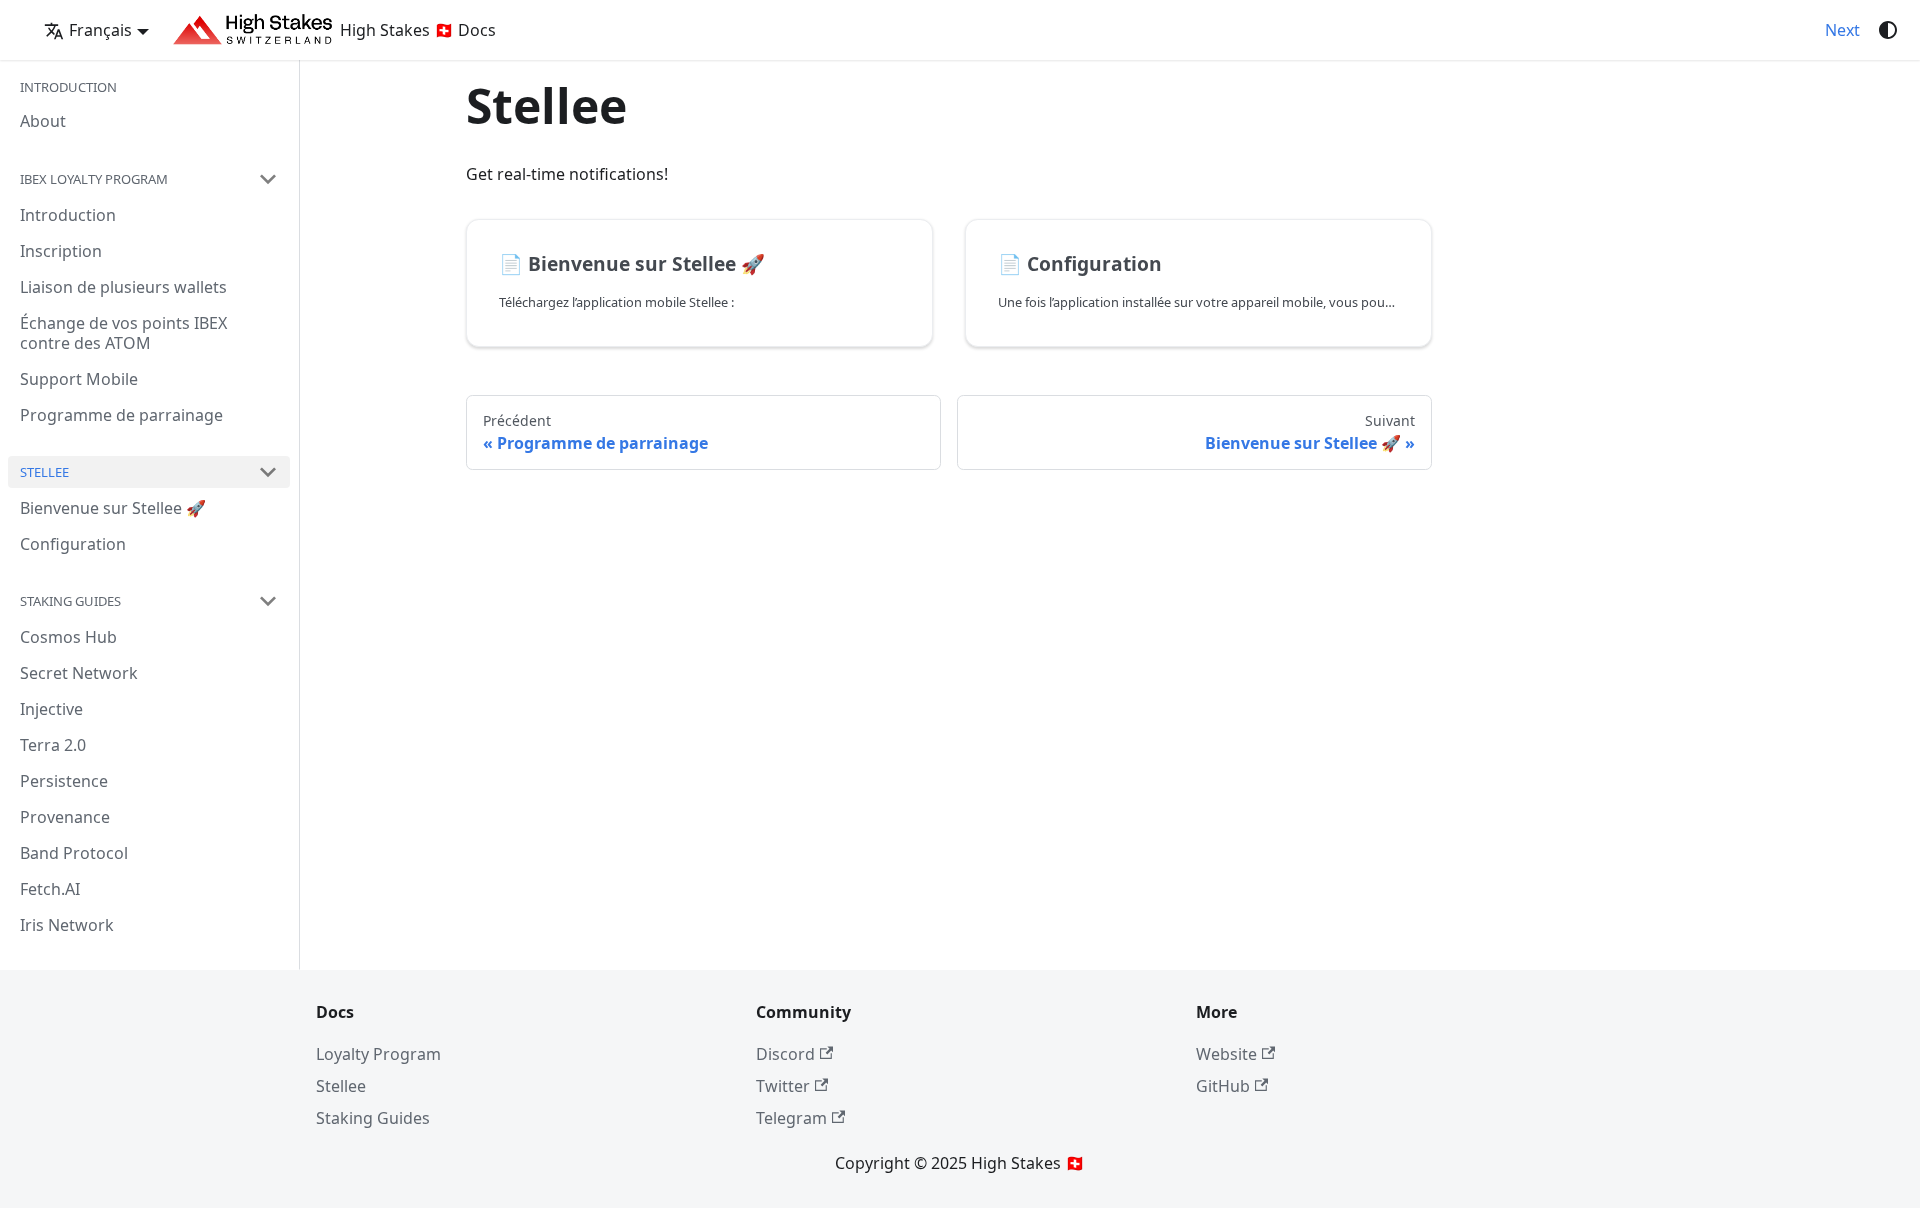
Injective (51, 709)
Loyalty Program (378, 1054)
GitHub (1223, 1086)
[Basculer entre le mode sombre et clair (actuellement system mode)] (1888, 30)
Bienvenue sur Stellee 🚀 (113, 508)
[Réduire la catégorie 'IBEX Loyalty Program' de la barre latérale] (268, 179)
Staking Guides (70, 601)
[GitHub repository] (1801, 30)
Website (1226, 1054)
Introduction (68, 215)
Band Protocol (74, 853)
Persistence (64, 781)
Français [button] (100, 30)
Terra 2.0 (53, 745)
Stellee (44, 472)
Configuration (73, 544)
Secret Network (79, 673)
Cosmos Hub (68, 637)
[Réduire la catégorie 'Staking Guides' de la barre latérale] (268, 601)
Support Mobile (79, 379)
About (43, 121)
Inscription (61, 251)
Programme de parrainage (121, 415)
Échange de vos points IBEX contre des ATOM (123, 333)
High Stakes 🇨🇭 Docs (418, 30)
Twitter (783, 1086)
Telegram (791, 1118)
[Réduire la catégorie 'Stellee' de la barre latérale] (268, 472)
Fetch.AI (50, 889)
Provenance (65, 817)
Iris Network (67, 925)
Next (1842, 30)
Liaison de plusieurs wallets (123, 287)
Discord (785, 1054)
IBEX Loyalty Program (94, 179)
